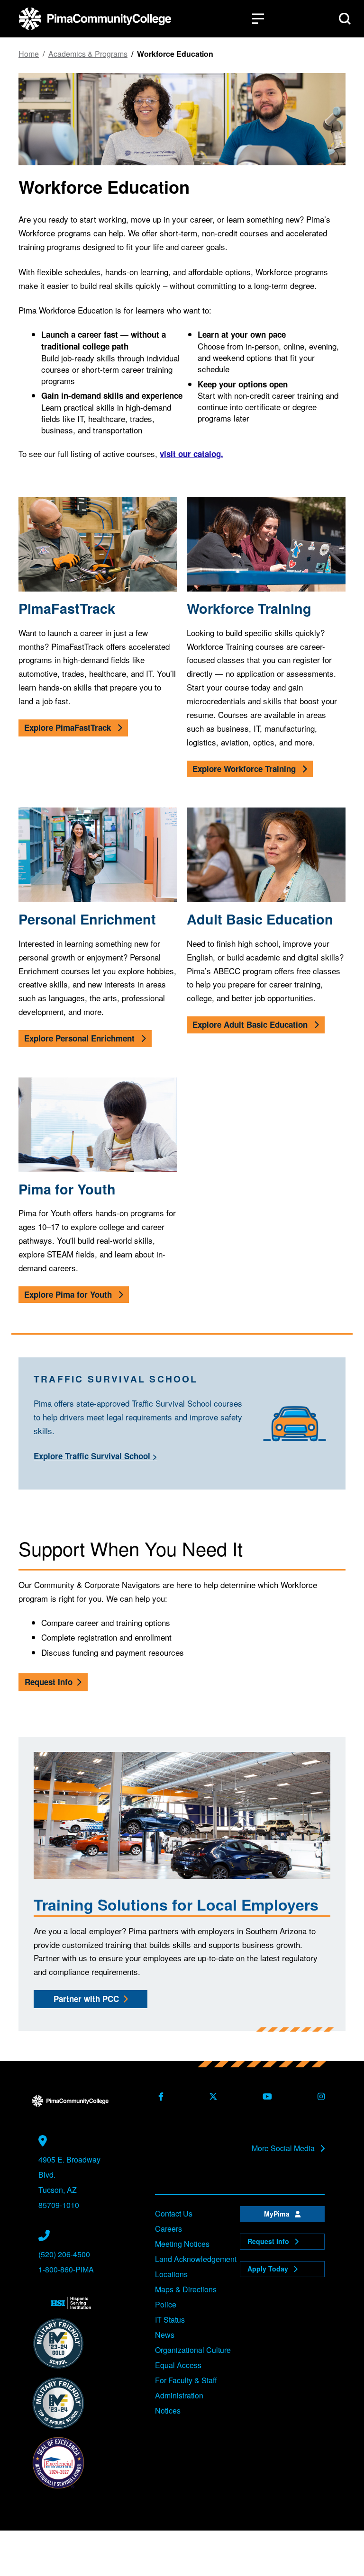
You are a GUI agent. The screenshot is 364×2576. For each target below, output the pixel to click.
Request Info (49, 1682)
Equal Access (178, 2365)
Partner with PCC (86, 1999)
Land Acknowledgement (196, 2259)
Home (29, 54)
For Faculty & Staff (186, 2380)
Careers (168, 2229)
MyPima (278, 2214)
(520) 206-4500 (64, 2254)
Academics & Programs (88, 54)
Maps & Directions (186, 2289)
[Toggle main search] (345, 19)
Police (166, 2304)
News (165, 2335)
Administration (179, 2395)
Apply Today (269, 2269)
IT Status (170, 2320)
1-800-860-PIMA (66, 2269)
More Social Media (284, 2148)
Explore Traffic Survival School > (96, 1456)
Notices (168, 2410)
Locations (171, 2274)
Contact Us (174, 2213)
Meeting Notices (182, 2244)
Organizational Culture (193, 2350)
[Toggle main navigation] (258, 19)
